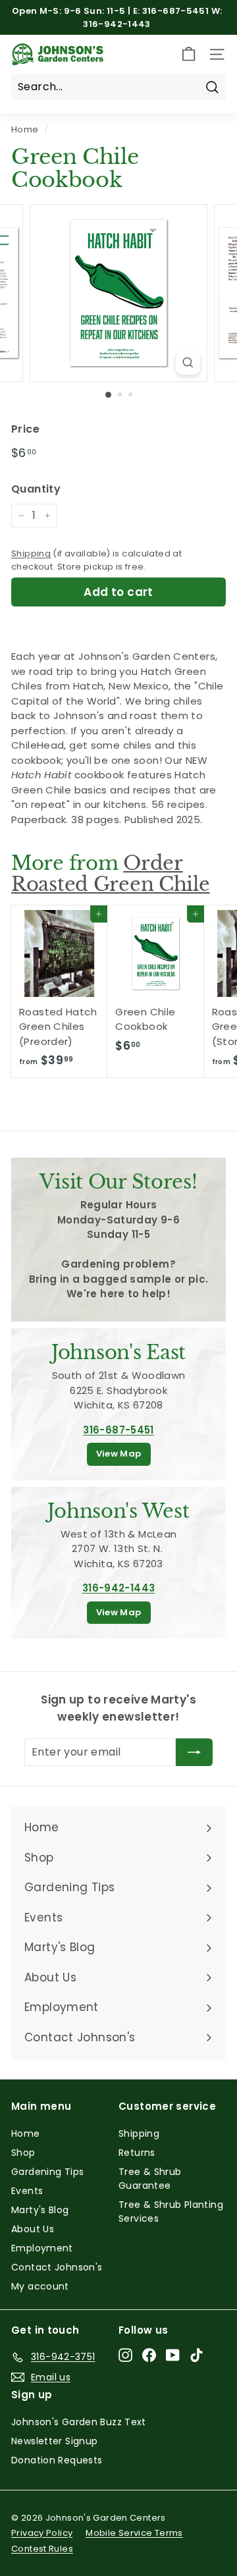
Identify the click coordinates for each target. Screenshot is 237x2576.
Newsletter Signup (54, 2441)
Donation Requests (57, 2460)
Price (25, 429)
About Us (33, 2229)
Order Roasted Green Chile (111, 873)
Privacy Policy (42, 2533)
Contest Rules (42, 2549)
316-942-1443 (119, 1588)
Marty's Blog (40, 2210)
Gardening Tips (47, 2172)
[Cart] (189, 54)
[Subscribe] (194, 1752)
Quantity (36, 489)
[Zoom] (188, 362)
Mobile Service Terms (134, 2533)
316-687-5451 (118, 1430)
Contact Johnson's (57, 2267)
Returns (137, 2153)
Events (27, 2191)
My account (40, 2286)
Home (25, 129)
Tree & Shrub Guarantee (150, 2179)
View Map (119, 1454)
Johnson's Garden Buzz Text (79, 2422)
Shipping (31, 553)
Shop (23, 2153)
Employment (42, 2248)
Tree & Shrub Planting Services (171, 2212)
